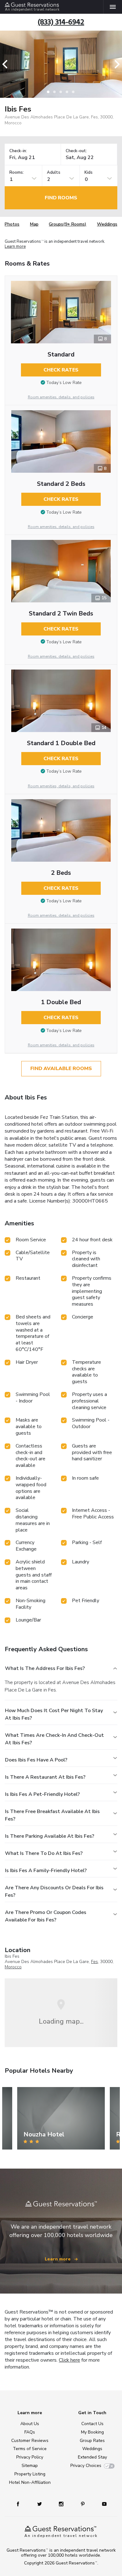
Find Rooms (61, 198)
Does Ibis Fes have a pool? (36, 1760)
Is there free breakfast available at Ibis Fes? (52, 1815)
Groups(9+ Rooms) (68, 224)
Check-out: (76, 151)
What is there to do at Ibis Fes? (44, 1853)
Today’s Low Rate (64, 383)
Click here (69, 2360)
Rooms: (17, 173)
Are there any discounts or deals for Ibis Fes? (54, 1891)
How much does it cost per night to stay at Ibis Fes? (54, 1714)
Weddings (107, 224)
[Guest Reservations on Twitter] (40, 2504)
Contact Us (92, 2424)
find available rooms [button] (61, 1069)
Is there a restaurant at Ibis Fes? (45, 1777)
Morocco (13, 1967)
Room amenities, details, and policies (61, 397)
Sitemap (30, 2466)
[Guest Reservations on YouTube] (102, 2504)
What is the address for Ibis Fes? (45, 1668)
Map (34, 224)
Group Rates (92, 2441)
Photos (12, 224)
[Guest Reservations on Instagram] (62, 2504)
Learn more (15, 247)
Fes (94, 1962)
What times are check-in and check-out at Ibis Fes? (54, 1739)
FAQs (30, 2432)
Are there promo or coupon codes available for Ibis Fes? (46, 1916)
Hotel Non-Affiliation (30, 2482)
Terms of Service (30, 2449)
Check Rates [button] (61, 370)
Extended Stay (92, 2457)
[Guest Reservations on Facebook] (21, 2504)
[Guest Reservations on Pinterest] (83, 2504)
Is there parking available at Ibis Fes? (50, 1836)
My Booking (92, 2432)
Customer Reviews (30, 2441)
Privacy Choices (86, 2466)
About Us (30, 2424)
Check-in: (18, 151)
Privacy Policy (30, 2457)
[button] (7, 64)
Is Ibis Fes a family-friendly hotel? (46, 1871)
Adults (54, 173)
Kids (89, 173)
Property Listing (30, 2474)
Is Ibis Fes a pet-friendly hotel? (42, 1794)
